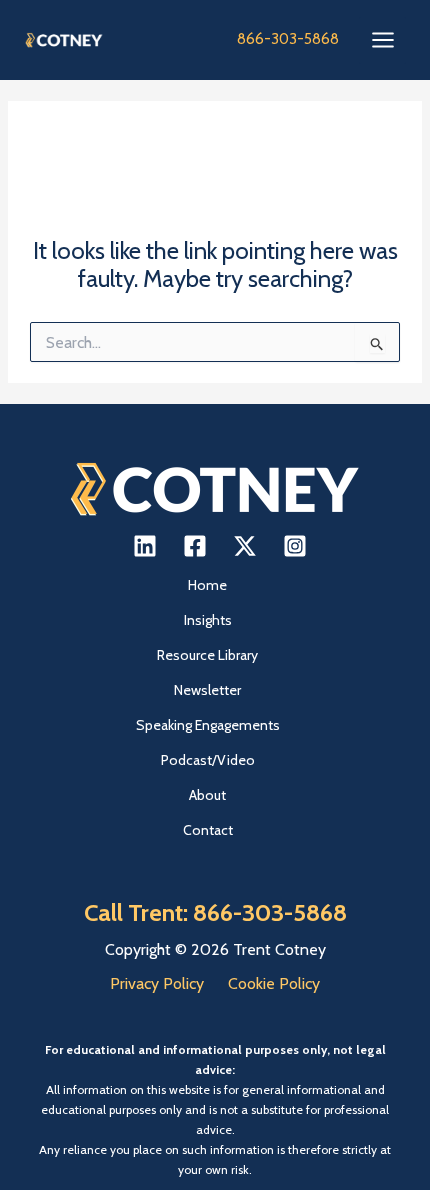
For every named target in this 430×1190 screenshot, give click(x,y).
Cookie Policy (274, 983)
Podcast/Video (208, 760)
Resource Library (207, 655)
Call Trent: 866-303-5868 (215, 912)
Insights (208, 620)
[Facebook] (195, 546)
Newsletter (207, 690)
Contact (208, 830)
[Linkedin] (145, 546)
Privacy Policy (157, 983)
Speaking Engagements (208, 725)
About (207, 795)
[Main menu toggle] (382, 40)
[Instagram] (295, 546)
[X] (245, 546)
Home (207, 585)
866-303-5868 (288, 39)
